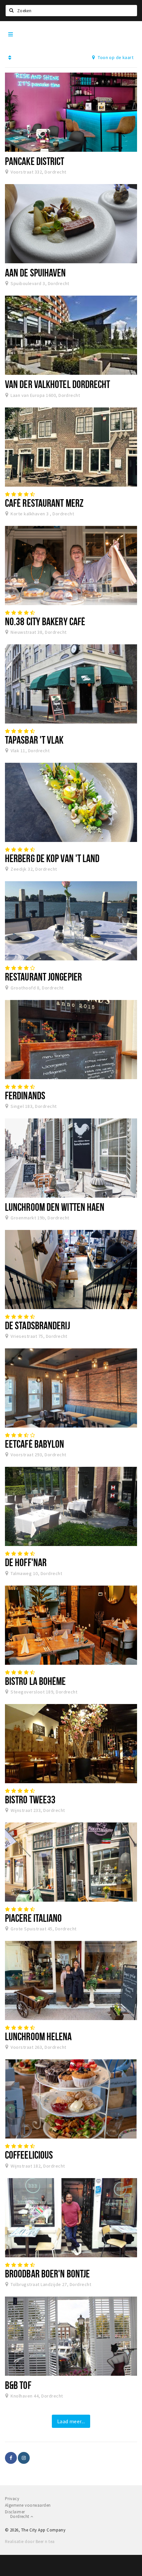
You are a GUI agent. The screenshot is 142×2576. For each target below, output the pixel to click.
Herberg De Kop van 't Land (52, 858)
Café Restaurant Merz (44, 503)
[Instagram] (24, 2458)
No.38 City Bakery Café (45, 621)
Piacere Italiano (34, 1918)
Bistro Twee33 (30, 1799)
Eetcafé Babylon (35, 1444)
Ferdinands (25, 1095)
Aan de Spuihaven (35, 273)
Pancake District (35, 161)
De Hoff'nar (26, 1562)
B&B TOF (18, 2385)
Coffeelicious (29, 2155)
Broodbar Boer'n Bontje (47, 2273)
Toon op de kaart (115, 57)
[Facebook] (11, 2458)
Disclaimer (15, 2512)
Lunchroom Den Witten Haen (55, 1207)
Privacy (12, 2499)
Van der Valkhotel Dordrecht (58, 384)
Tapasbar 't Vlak (34, 740)
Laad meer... (71, 2421)
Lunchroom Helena (38, 2036)
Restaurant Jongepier (43, 977)
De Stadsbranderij (37, 1325)
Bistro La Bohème (35, 1681)
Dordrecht (20, 2516)
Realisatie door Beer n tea (30, 2542)
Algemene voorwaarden (28, 2505)
